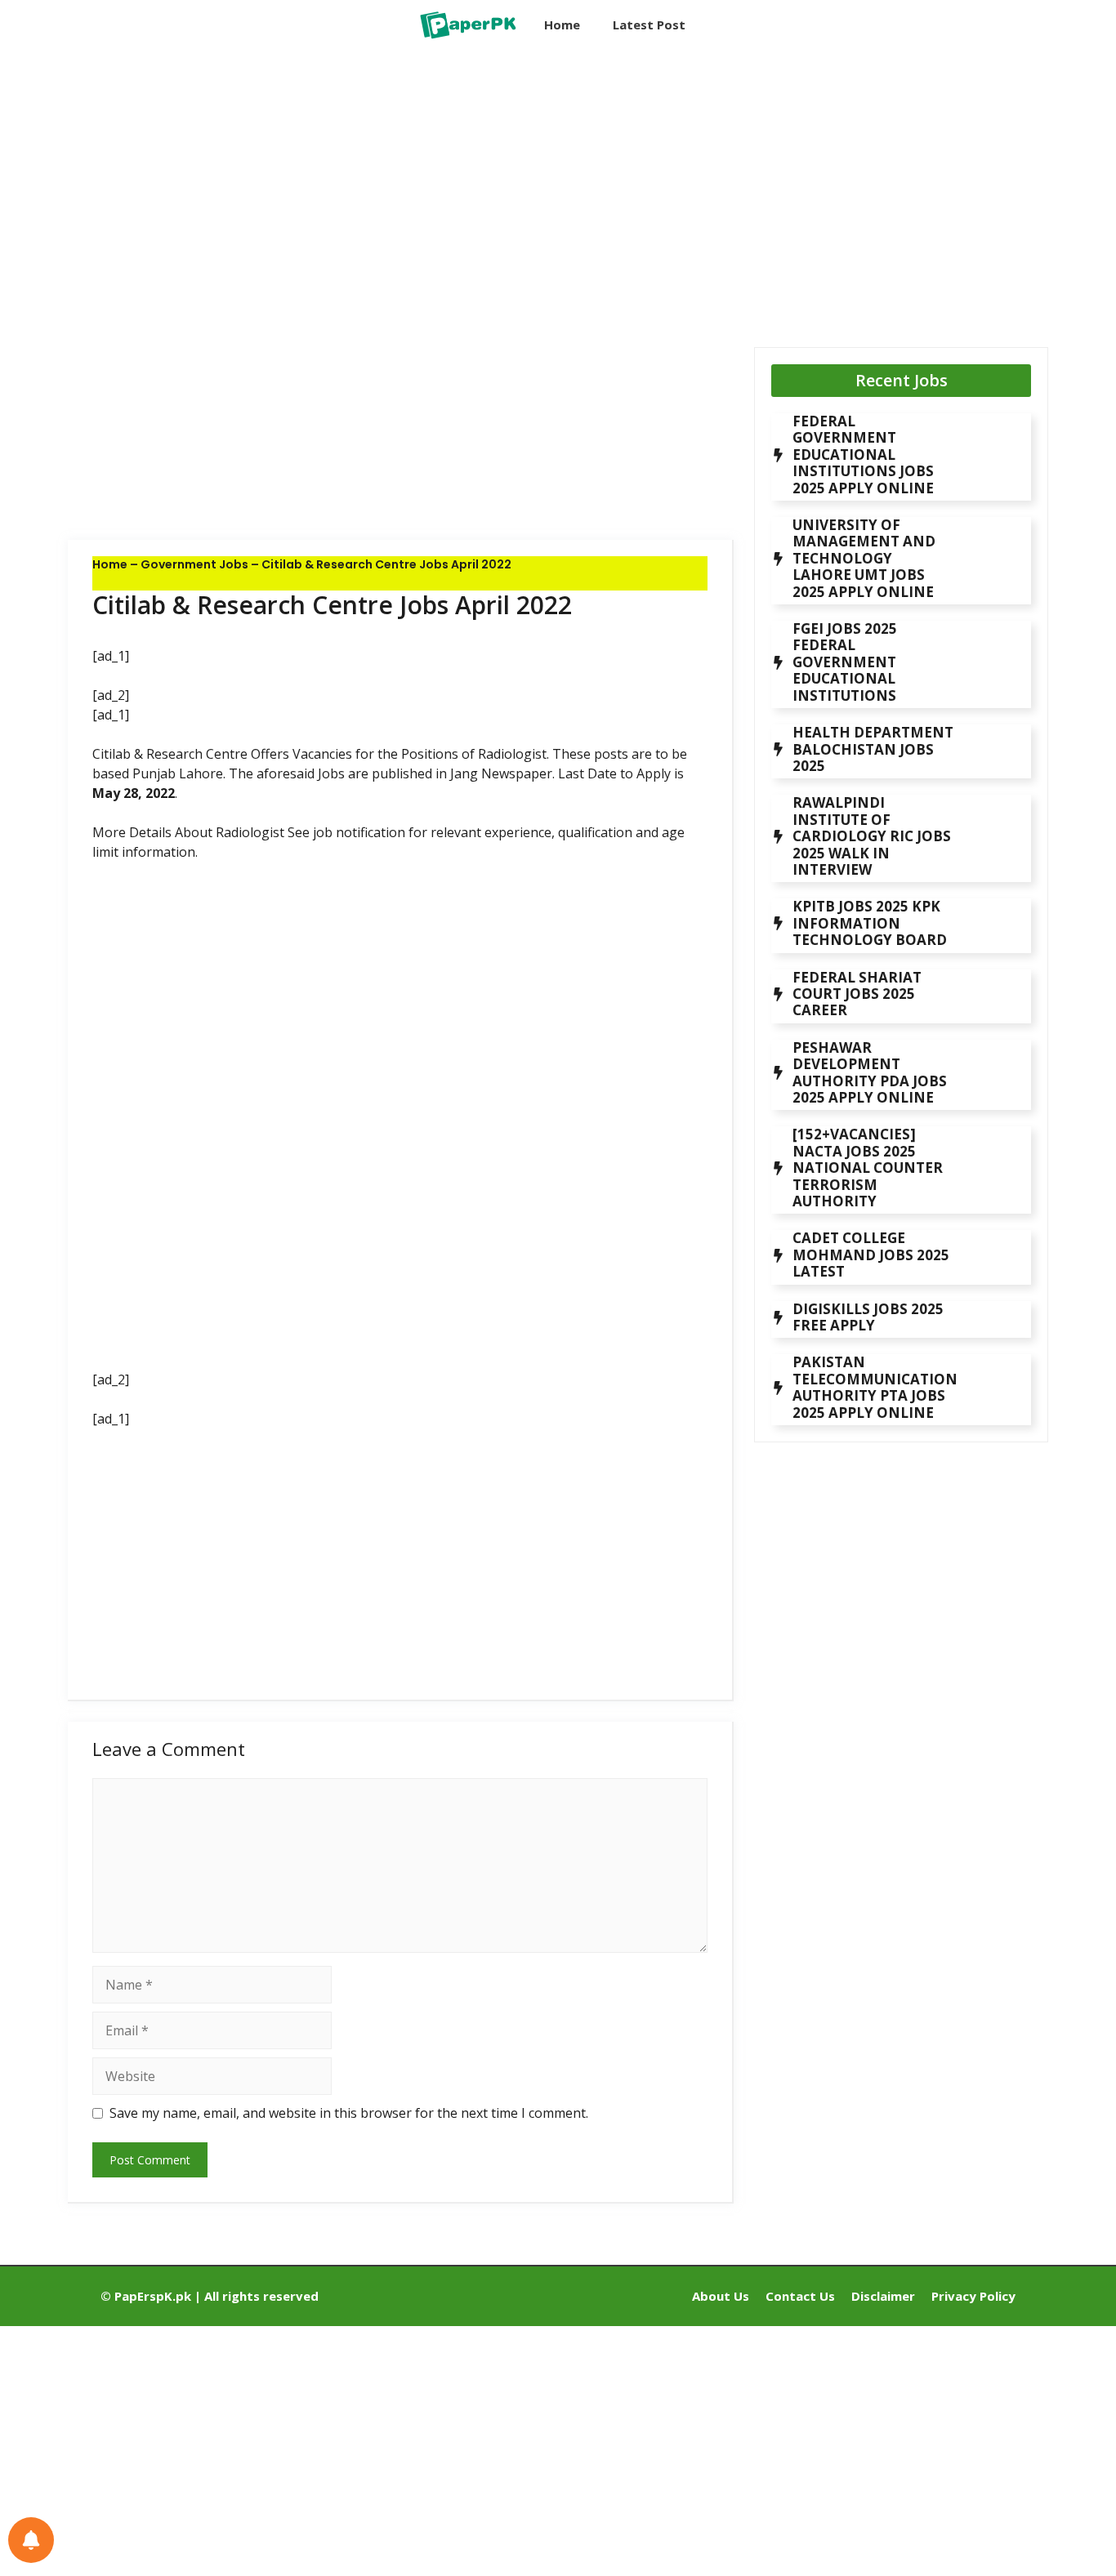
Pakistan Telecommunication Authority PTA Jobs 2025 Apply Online (875, 1387)
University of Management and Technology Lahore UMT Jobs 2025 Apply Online (864, 558)
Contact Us (800, 2296)
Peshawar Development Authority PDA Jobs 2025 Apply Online (870, 1072)
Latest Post (649, 25)
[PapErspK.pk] (467, 25)
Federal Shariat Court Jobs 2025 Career (857, 994)
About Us (721, 2296)
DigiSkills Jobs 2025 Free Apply (868, 1317)
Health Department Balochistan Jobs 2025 (873, 749)
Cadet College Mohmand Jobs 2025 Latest (871, 1255)
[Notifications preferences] (31, 2540)
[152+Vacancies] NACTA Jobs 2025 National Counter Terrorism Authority (868, 1168)
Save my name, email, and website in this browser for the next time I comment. (349, 2113)
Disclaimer (883, 2296)
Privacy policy (973, 2296)
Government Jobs (194, 564)
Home (562, 25)
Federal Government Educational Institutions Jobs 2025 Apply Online (863, 455)
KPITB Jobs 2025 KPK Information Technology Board (870, 923)
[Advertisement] (401, 184)
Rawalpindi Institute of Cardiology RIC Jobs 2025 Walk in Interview (872, 836)
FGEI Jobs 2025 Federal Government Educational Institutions (845, 662)
